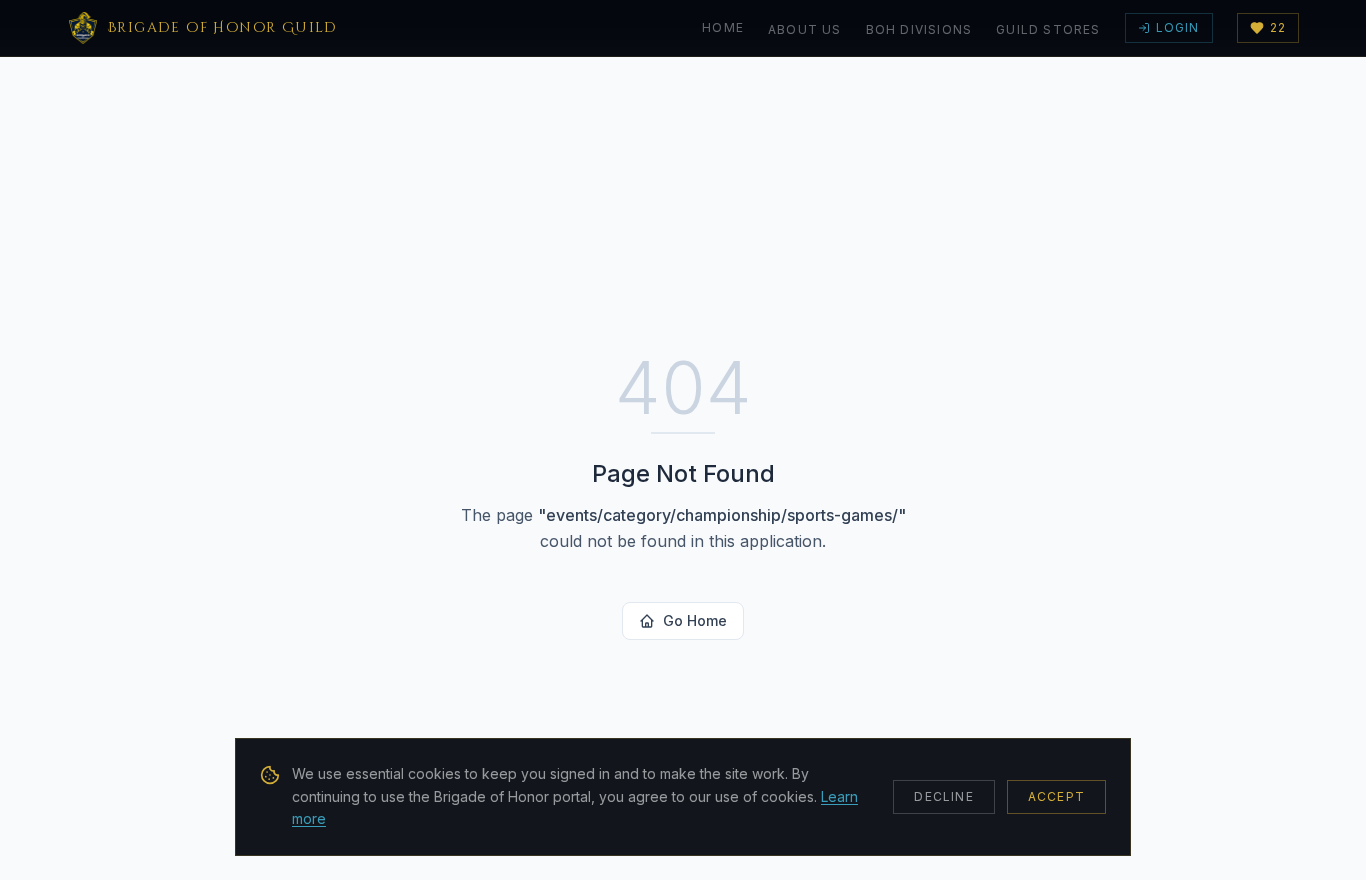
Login (1178, 27)
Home (723, 27)
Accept (1056, 796)
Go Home (695, 620)
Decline (943, 796)
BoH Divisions (919, 29)
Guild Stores (1048, 29)
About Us (805, 29)
